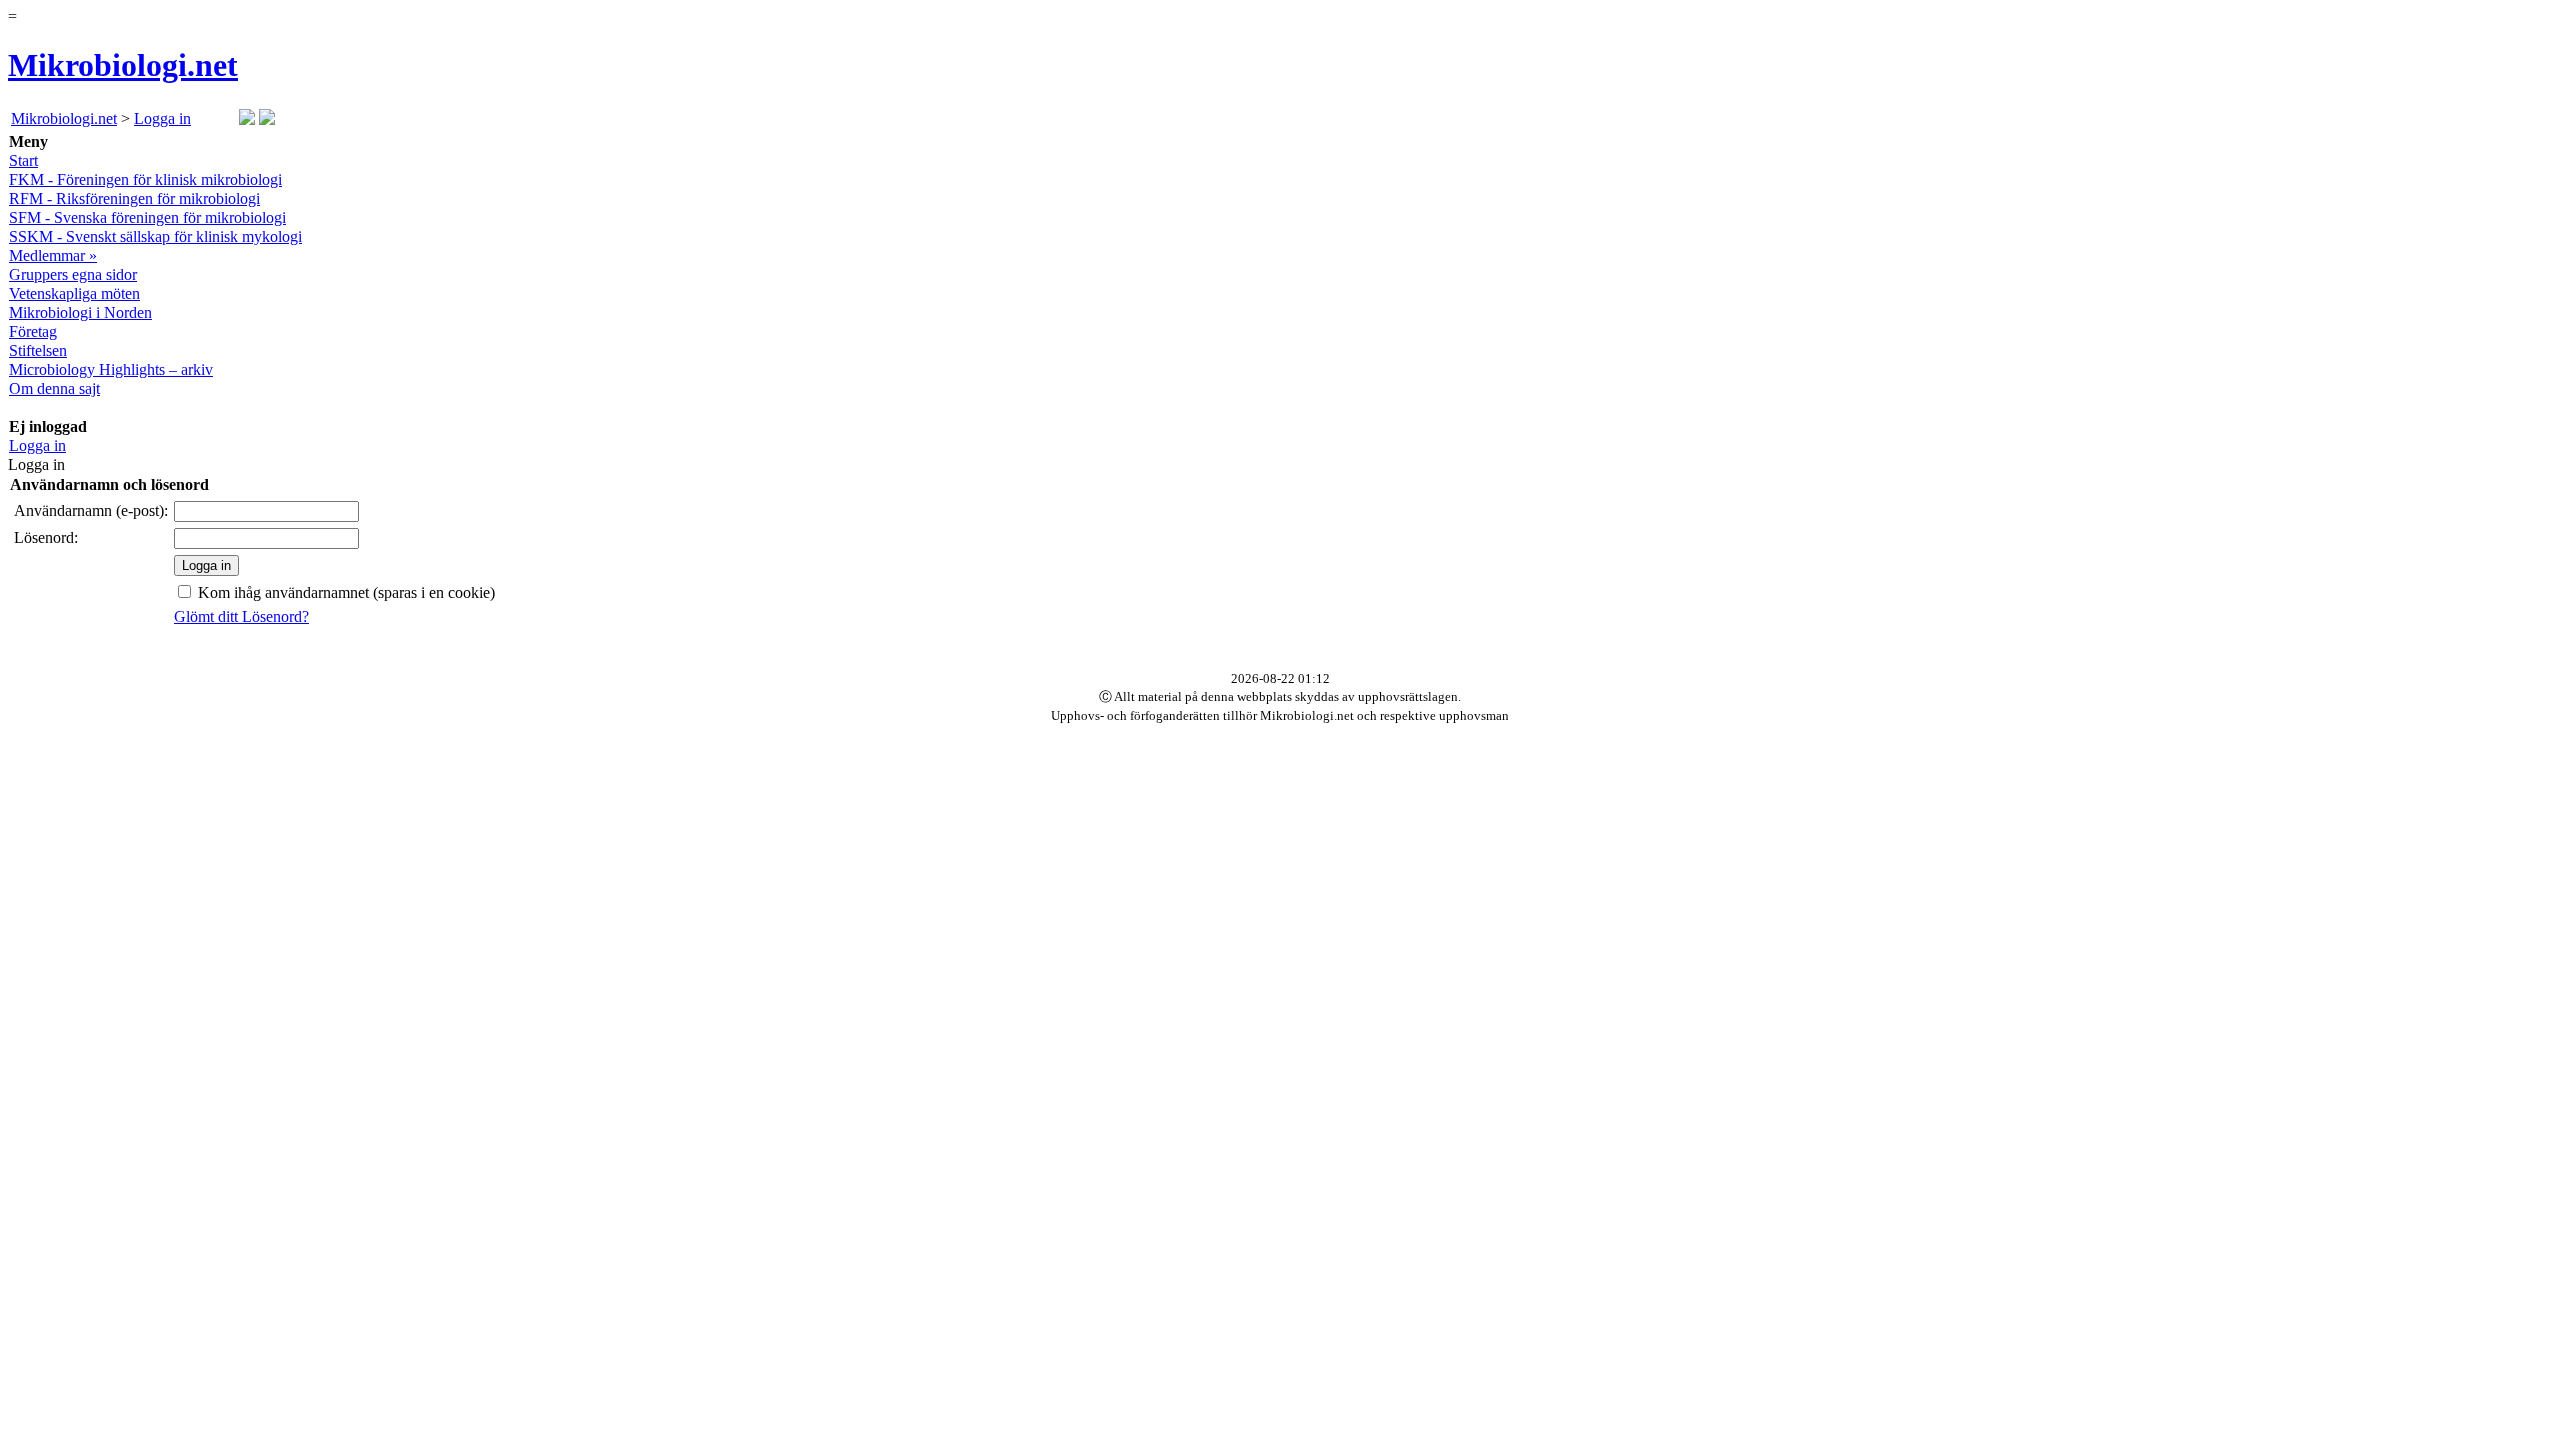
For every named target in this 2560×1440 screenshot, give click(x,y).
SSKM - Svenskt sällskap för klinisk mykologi (155, 236)
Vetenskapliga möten (74, 293)
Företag (33, 331)
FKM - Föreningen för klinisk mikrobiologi (145, 179)
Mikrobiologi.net (123, 65)
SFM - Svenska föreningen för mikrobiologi (147, 217)
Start (23, 160)
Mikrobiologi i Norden (80, 312)
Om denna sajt (54, 388)
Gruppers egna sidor (73, 274)
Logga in (162, 118)
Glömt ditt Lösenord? (241, 616)
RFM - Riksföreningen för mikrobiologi (134, 198)
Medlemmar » (53, 255)
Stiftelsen (38, 350)
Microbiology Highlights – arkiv (111, 369)
